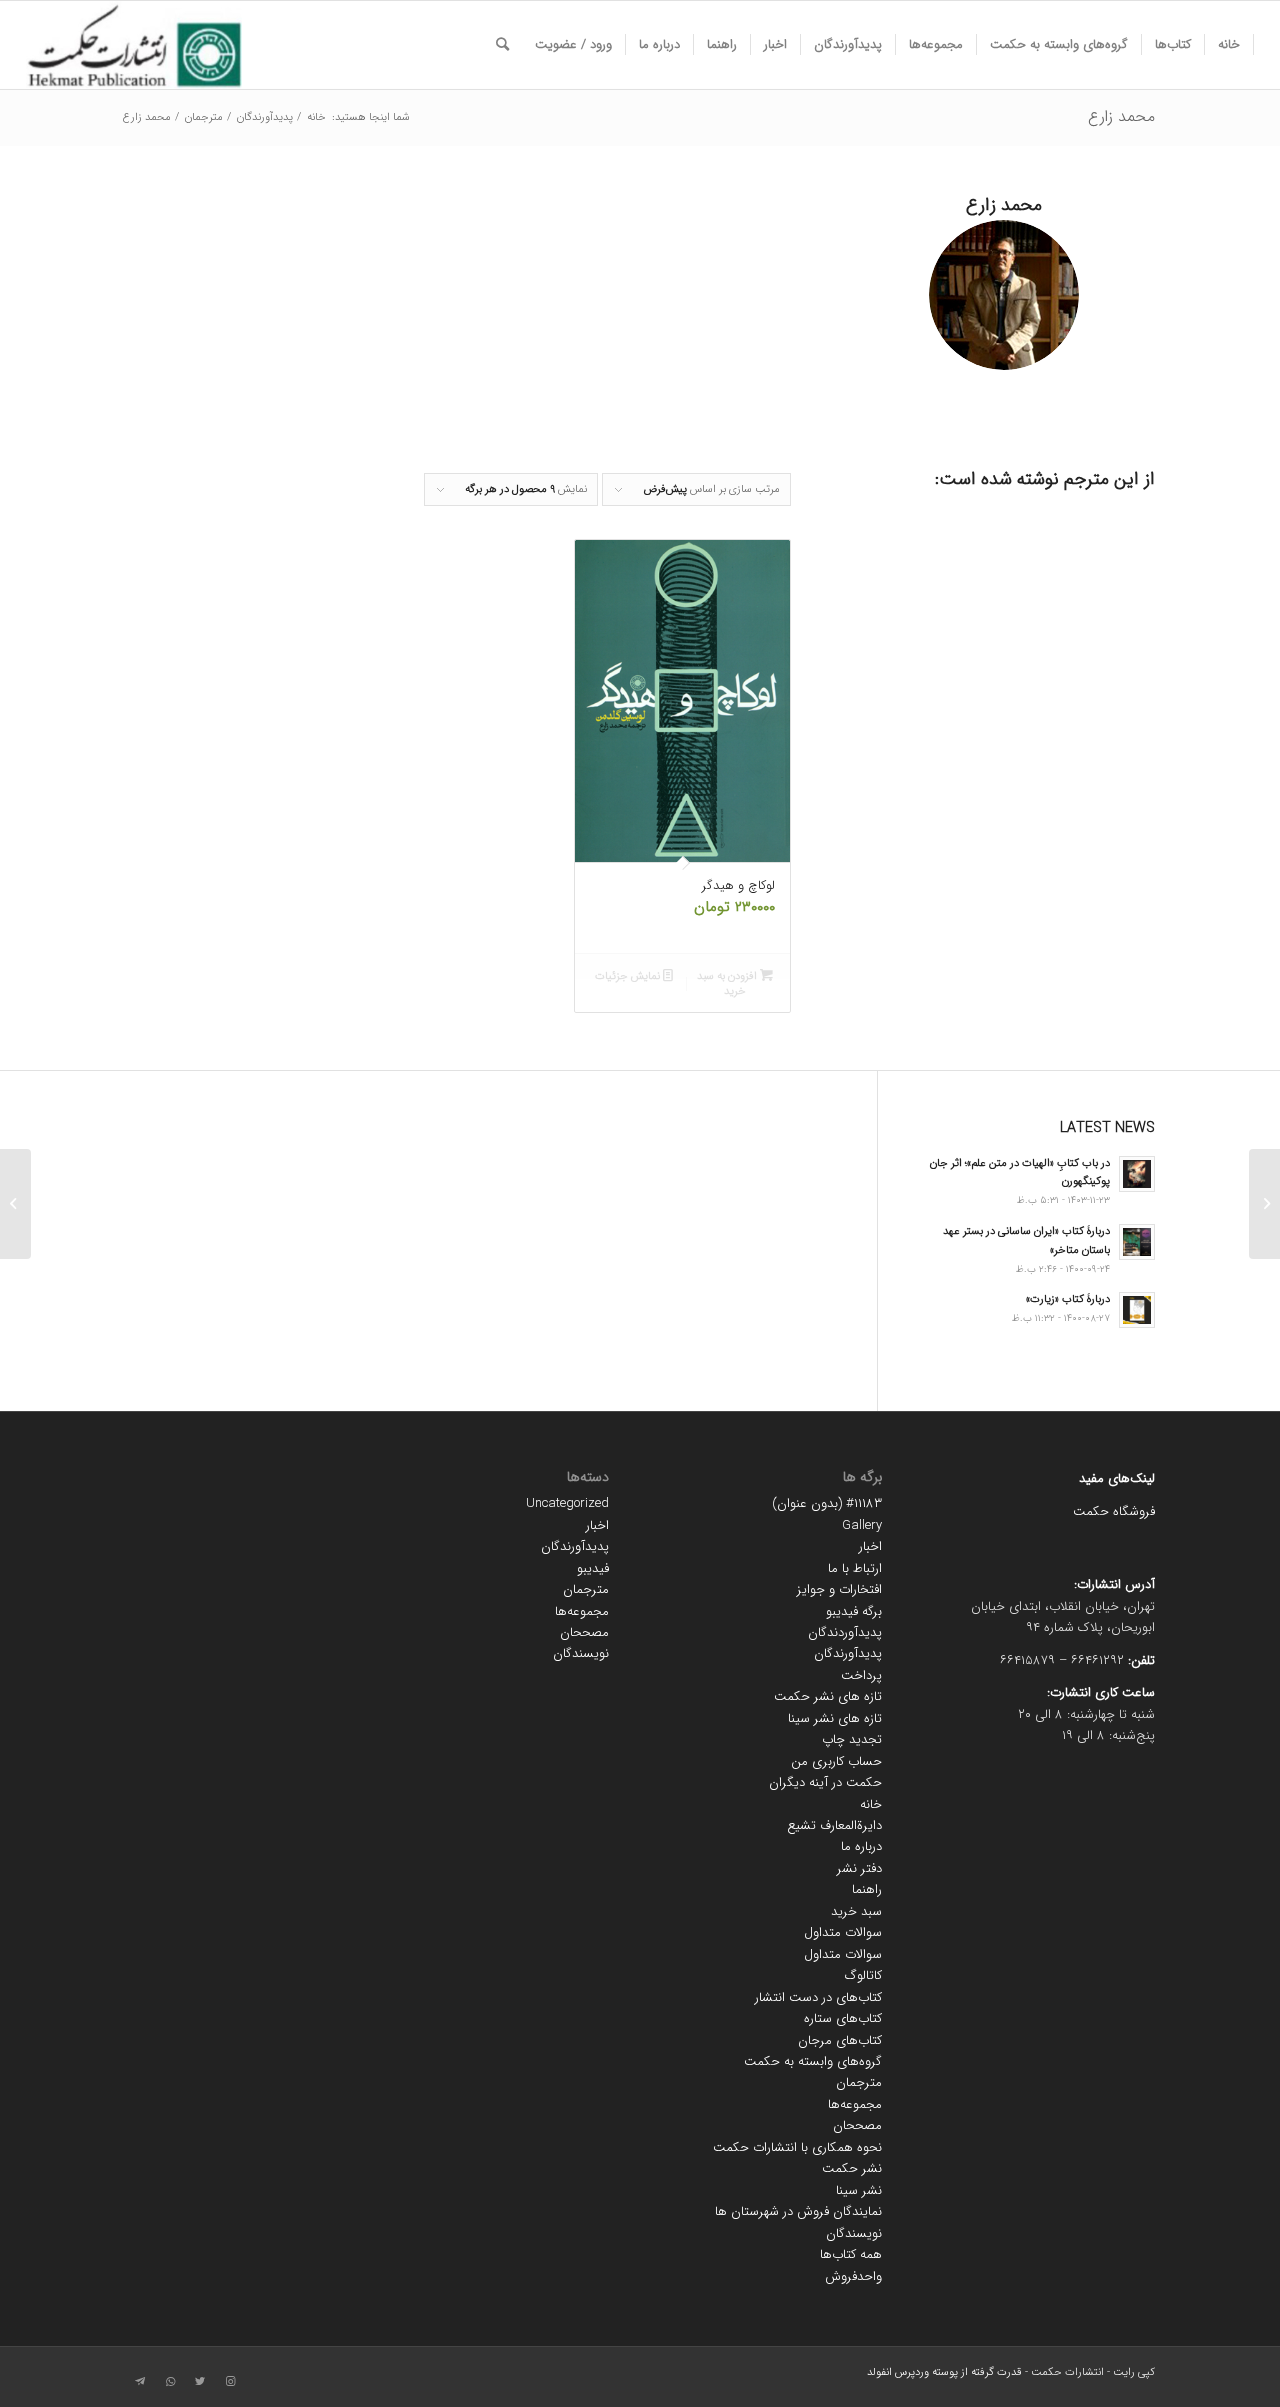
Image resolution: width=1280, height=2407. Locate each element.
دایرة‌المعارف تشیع (834, 1825)
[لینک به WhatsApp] (170, 2382)
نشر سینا (859, 2190)
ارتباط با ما (855, 1568)
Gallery (862, 1525)
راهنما (867, 1889)
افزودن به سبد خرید (728, 984)
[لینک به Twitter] (200, 2382)
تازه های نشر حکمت (828, 1696)
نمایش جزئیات (629, 976)
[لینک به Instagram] (230, 2382)
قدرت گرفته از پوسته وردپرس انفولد (944, 2372)
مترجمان (859, 2082)
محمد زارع (1121, 116)
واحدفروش (853, 2276)
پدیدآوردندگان (845, 1632)
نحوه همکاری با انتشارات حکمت (797, 2147)
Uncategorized (567, 1503)
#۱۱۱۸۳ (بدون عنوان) (827, 1503)
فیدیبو (593, 1568)
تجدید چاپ (852, 1739)
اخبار (870, 1546)
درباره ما (861, 1846)
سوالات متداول (843, 1932)
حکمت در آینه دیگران (825, 1782)
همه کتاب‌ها (851, 2254)
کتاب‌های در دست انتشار (818, 1997)
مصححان (857, 2125)
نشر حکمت (852, 2168)
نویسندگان (854, 2233)
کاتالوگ (863, 1975)
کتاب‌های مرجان (840, 2040)
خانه (871, 1804)
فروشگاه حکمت (1114, 1511)
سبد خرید (856, 1911)
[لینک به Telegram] (140, 2382)
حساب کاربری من (836, 1761)
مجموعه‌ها (855, 2104)
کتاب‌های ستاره (843, 2018)
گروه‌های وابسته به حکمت (813, 2061)
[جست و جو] (502, 45)
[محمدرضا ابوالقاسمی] (1264, 1204)
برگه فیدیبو (854, 1611)
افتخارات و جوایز (839, 1589)
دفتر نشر (859, 1868)
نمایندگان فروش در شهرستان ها (798, 2211)
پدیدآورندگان (848, 1653)
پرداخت (861, 1675)
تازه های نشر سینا (835, 1718)
